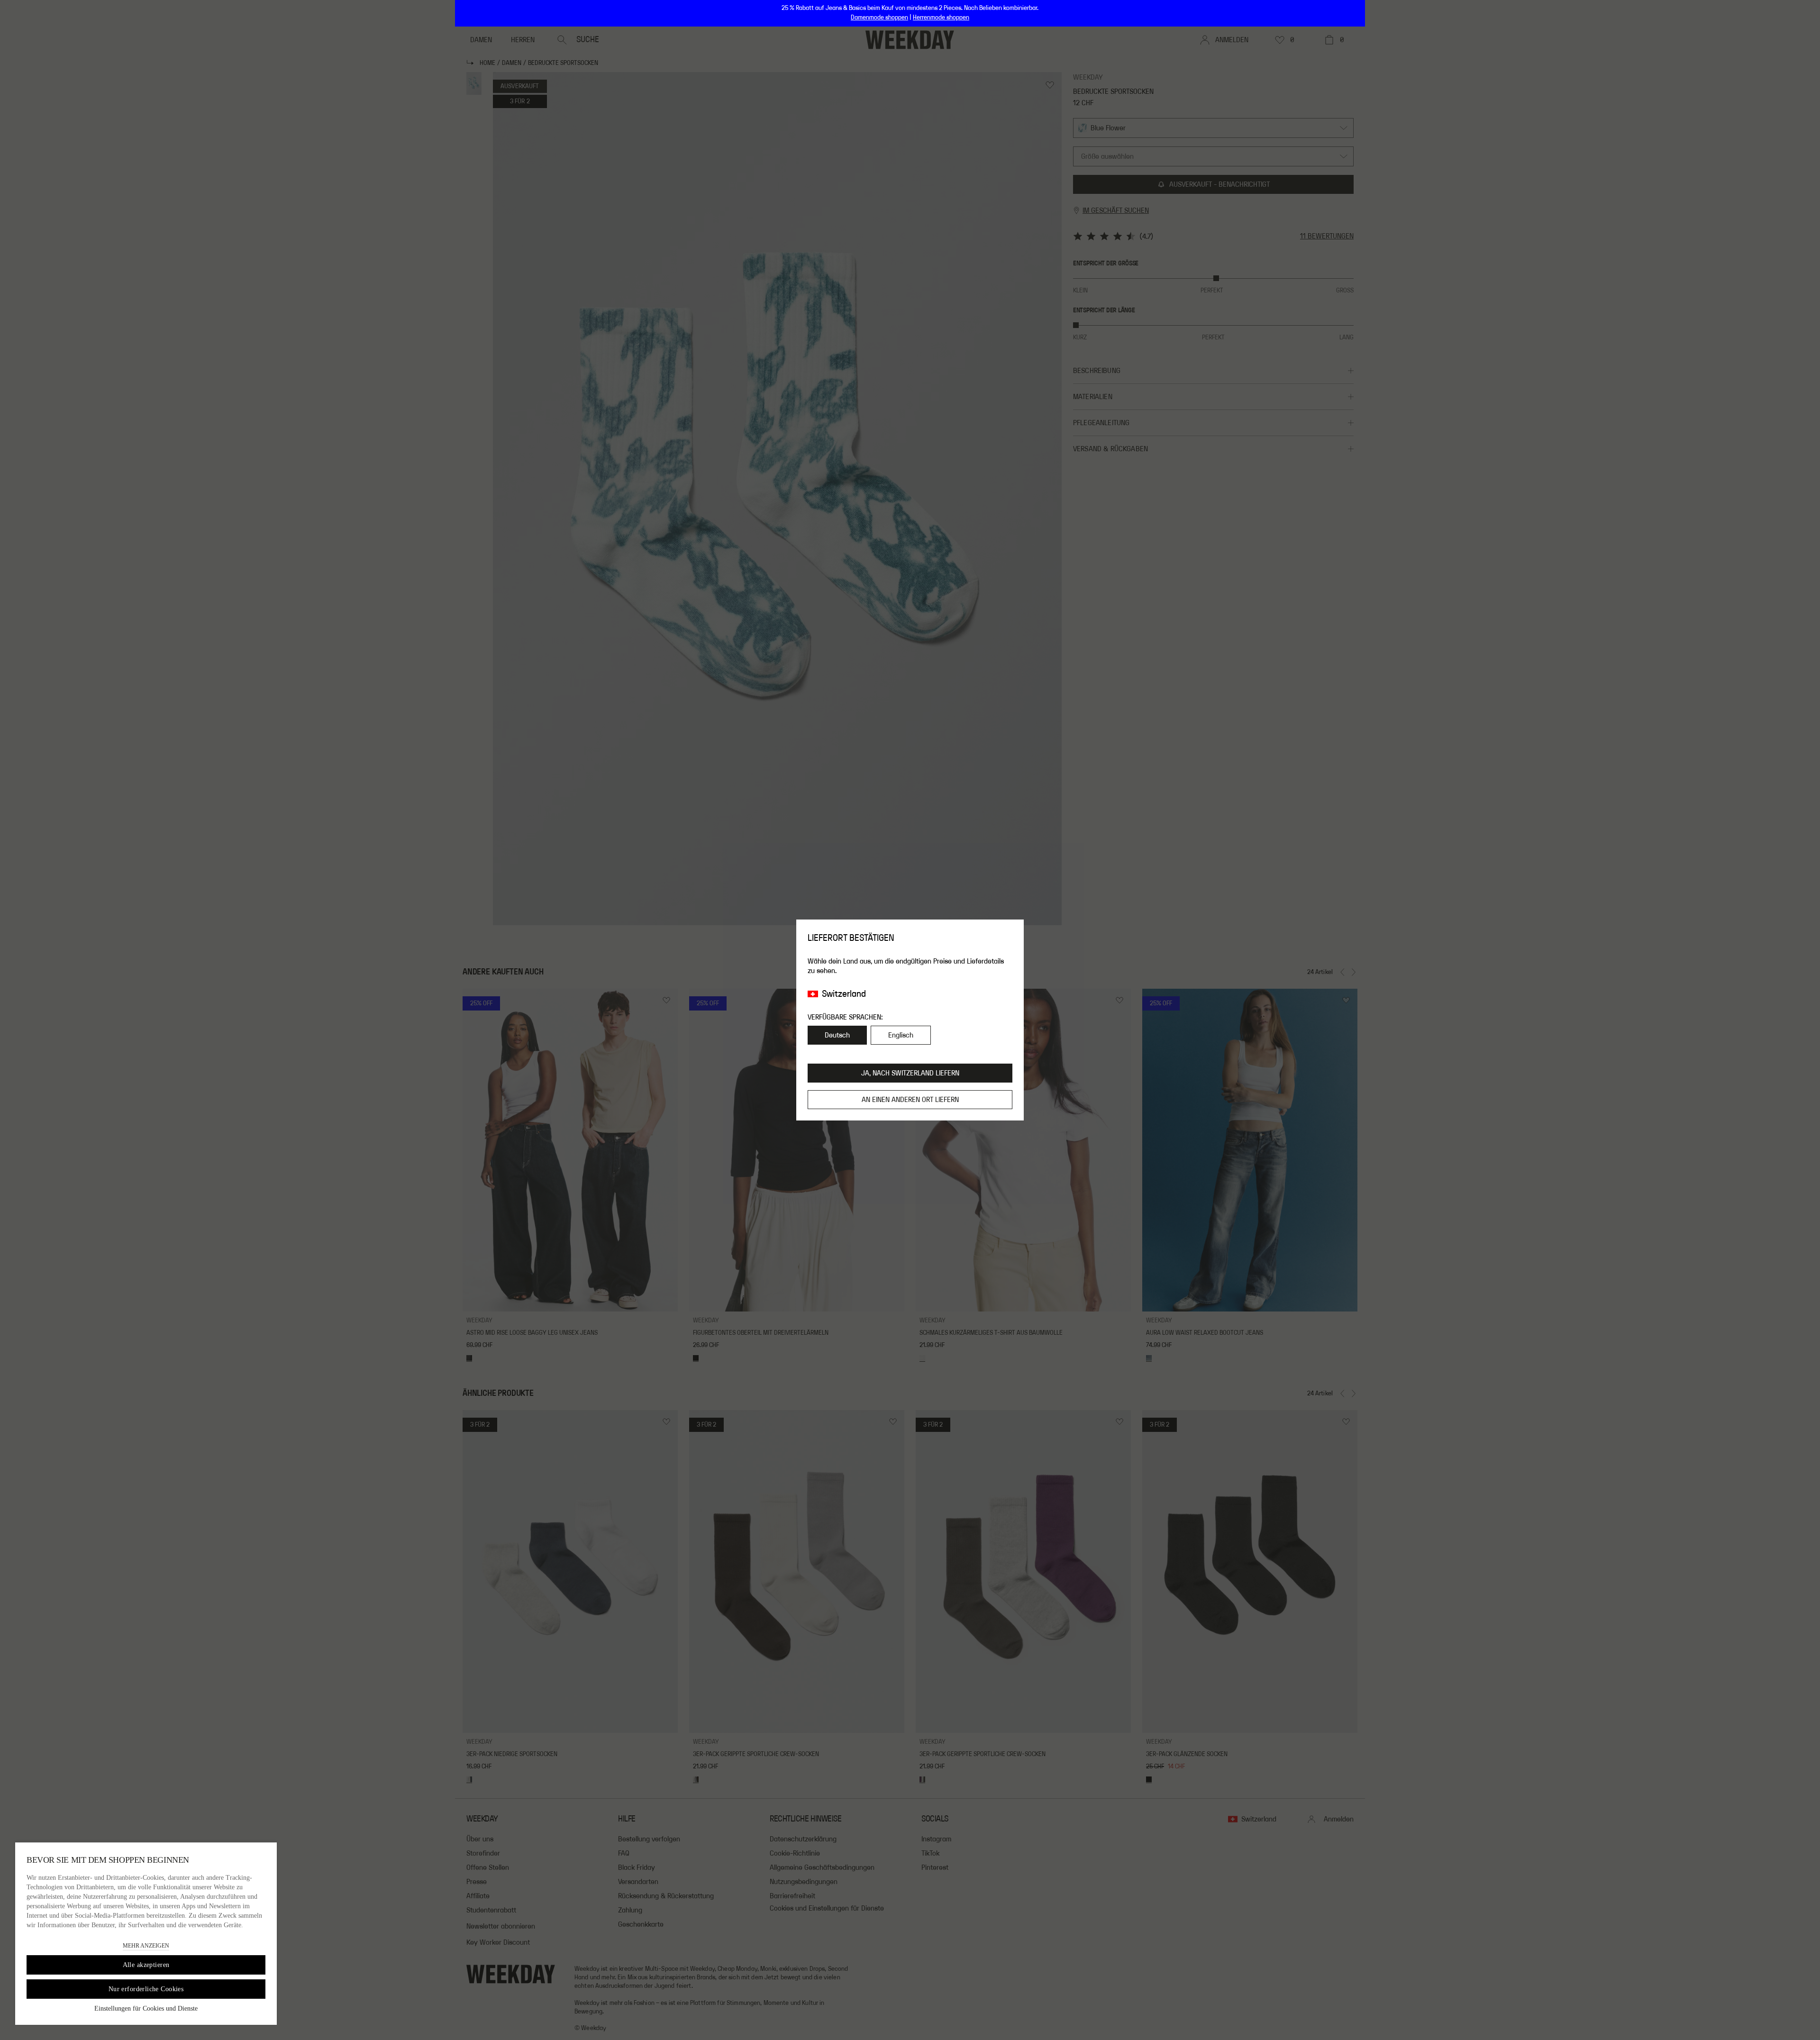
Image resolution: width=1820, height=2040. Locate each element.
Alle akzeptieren (146, 1965)
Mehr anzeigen (146, 1946)
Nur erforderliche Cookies (146, 1989)
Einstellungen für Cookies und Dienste (146, 2008)
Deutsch (837, 1035)
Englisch (901, 1035)
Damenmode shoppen (879, 18)
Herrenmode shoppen (941, 18)
